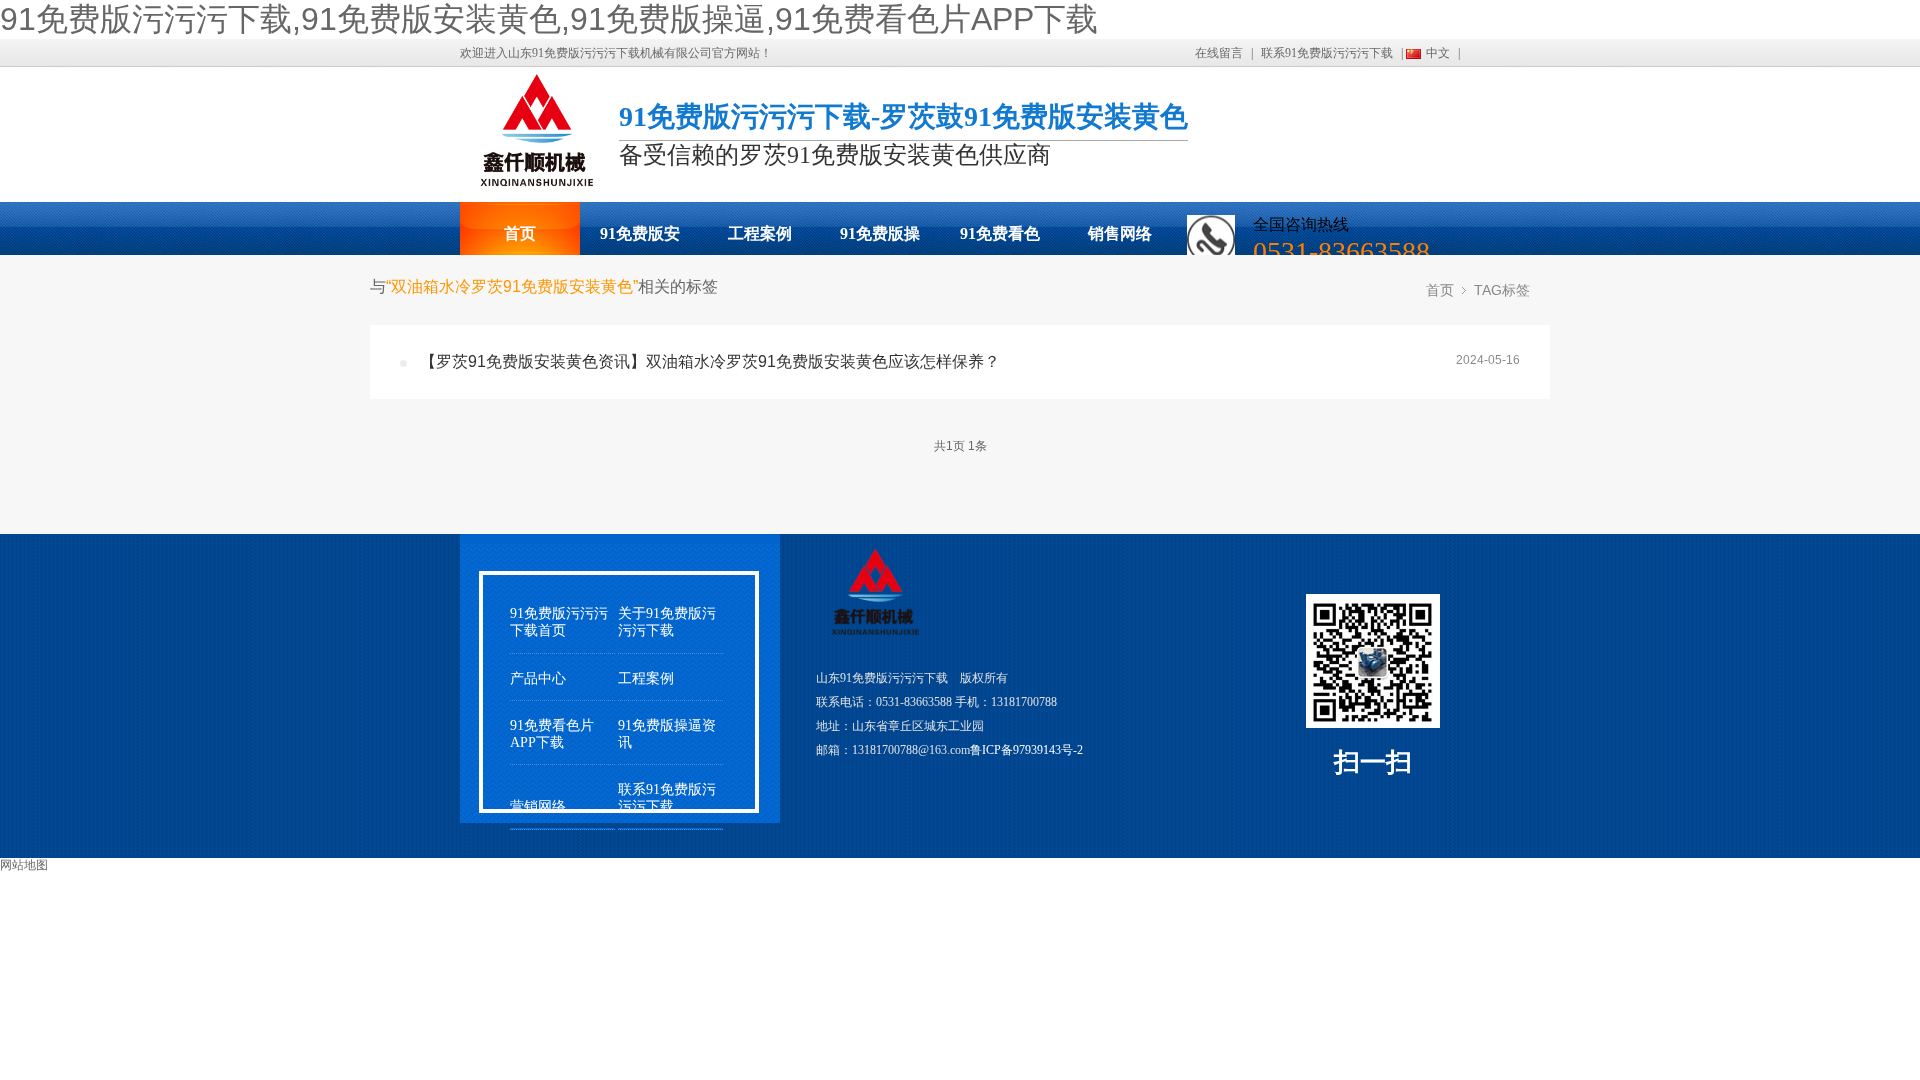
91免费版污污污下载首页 (559, 622)
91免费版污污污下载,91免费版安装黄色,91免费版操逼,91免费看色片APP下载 (549, 19)
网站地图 (24, 865)
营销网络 (538, 806)
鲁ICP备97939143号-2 (1026, 750)
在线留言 (1219, 53)
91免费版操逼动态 (880, 240)
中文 (1438, 53)
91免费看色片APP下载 (1000, 240)
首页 (520, 233)
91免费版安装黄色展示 (640, 240)
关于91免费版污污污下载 (667, 622)
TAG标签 (1502, 290)
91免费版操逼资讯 (667, 734)
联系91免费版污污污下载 (1327, 53)
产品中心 (538, 678)
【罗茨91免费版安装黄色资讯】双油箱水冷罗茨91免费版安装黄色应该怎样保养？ (710, 361)
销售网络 (1120, 233)
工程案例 (760, 233)
